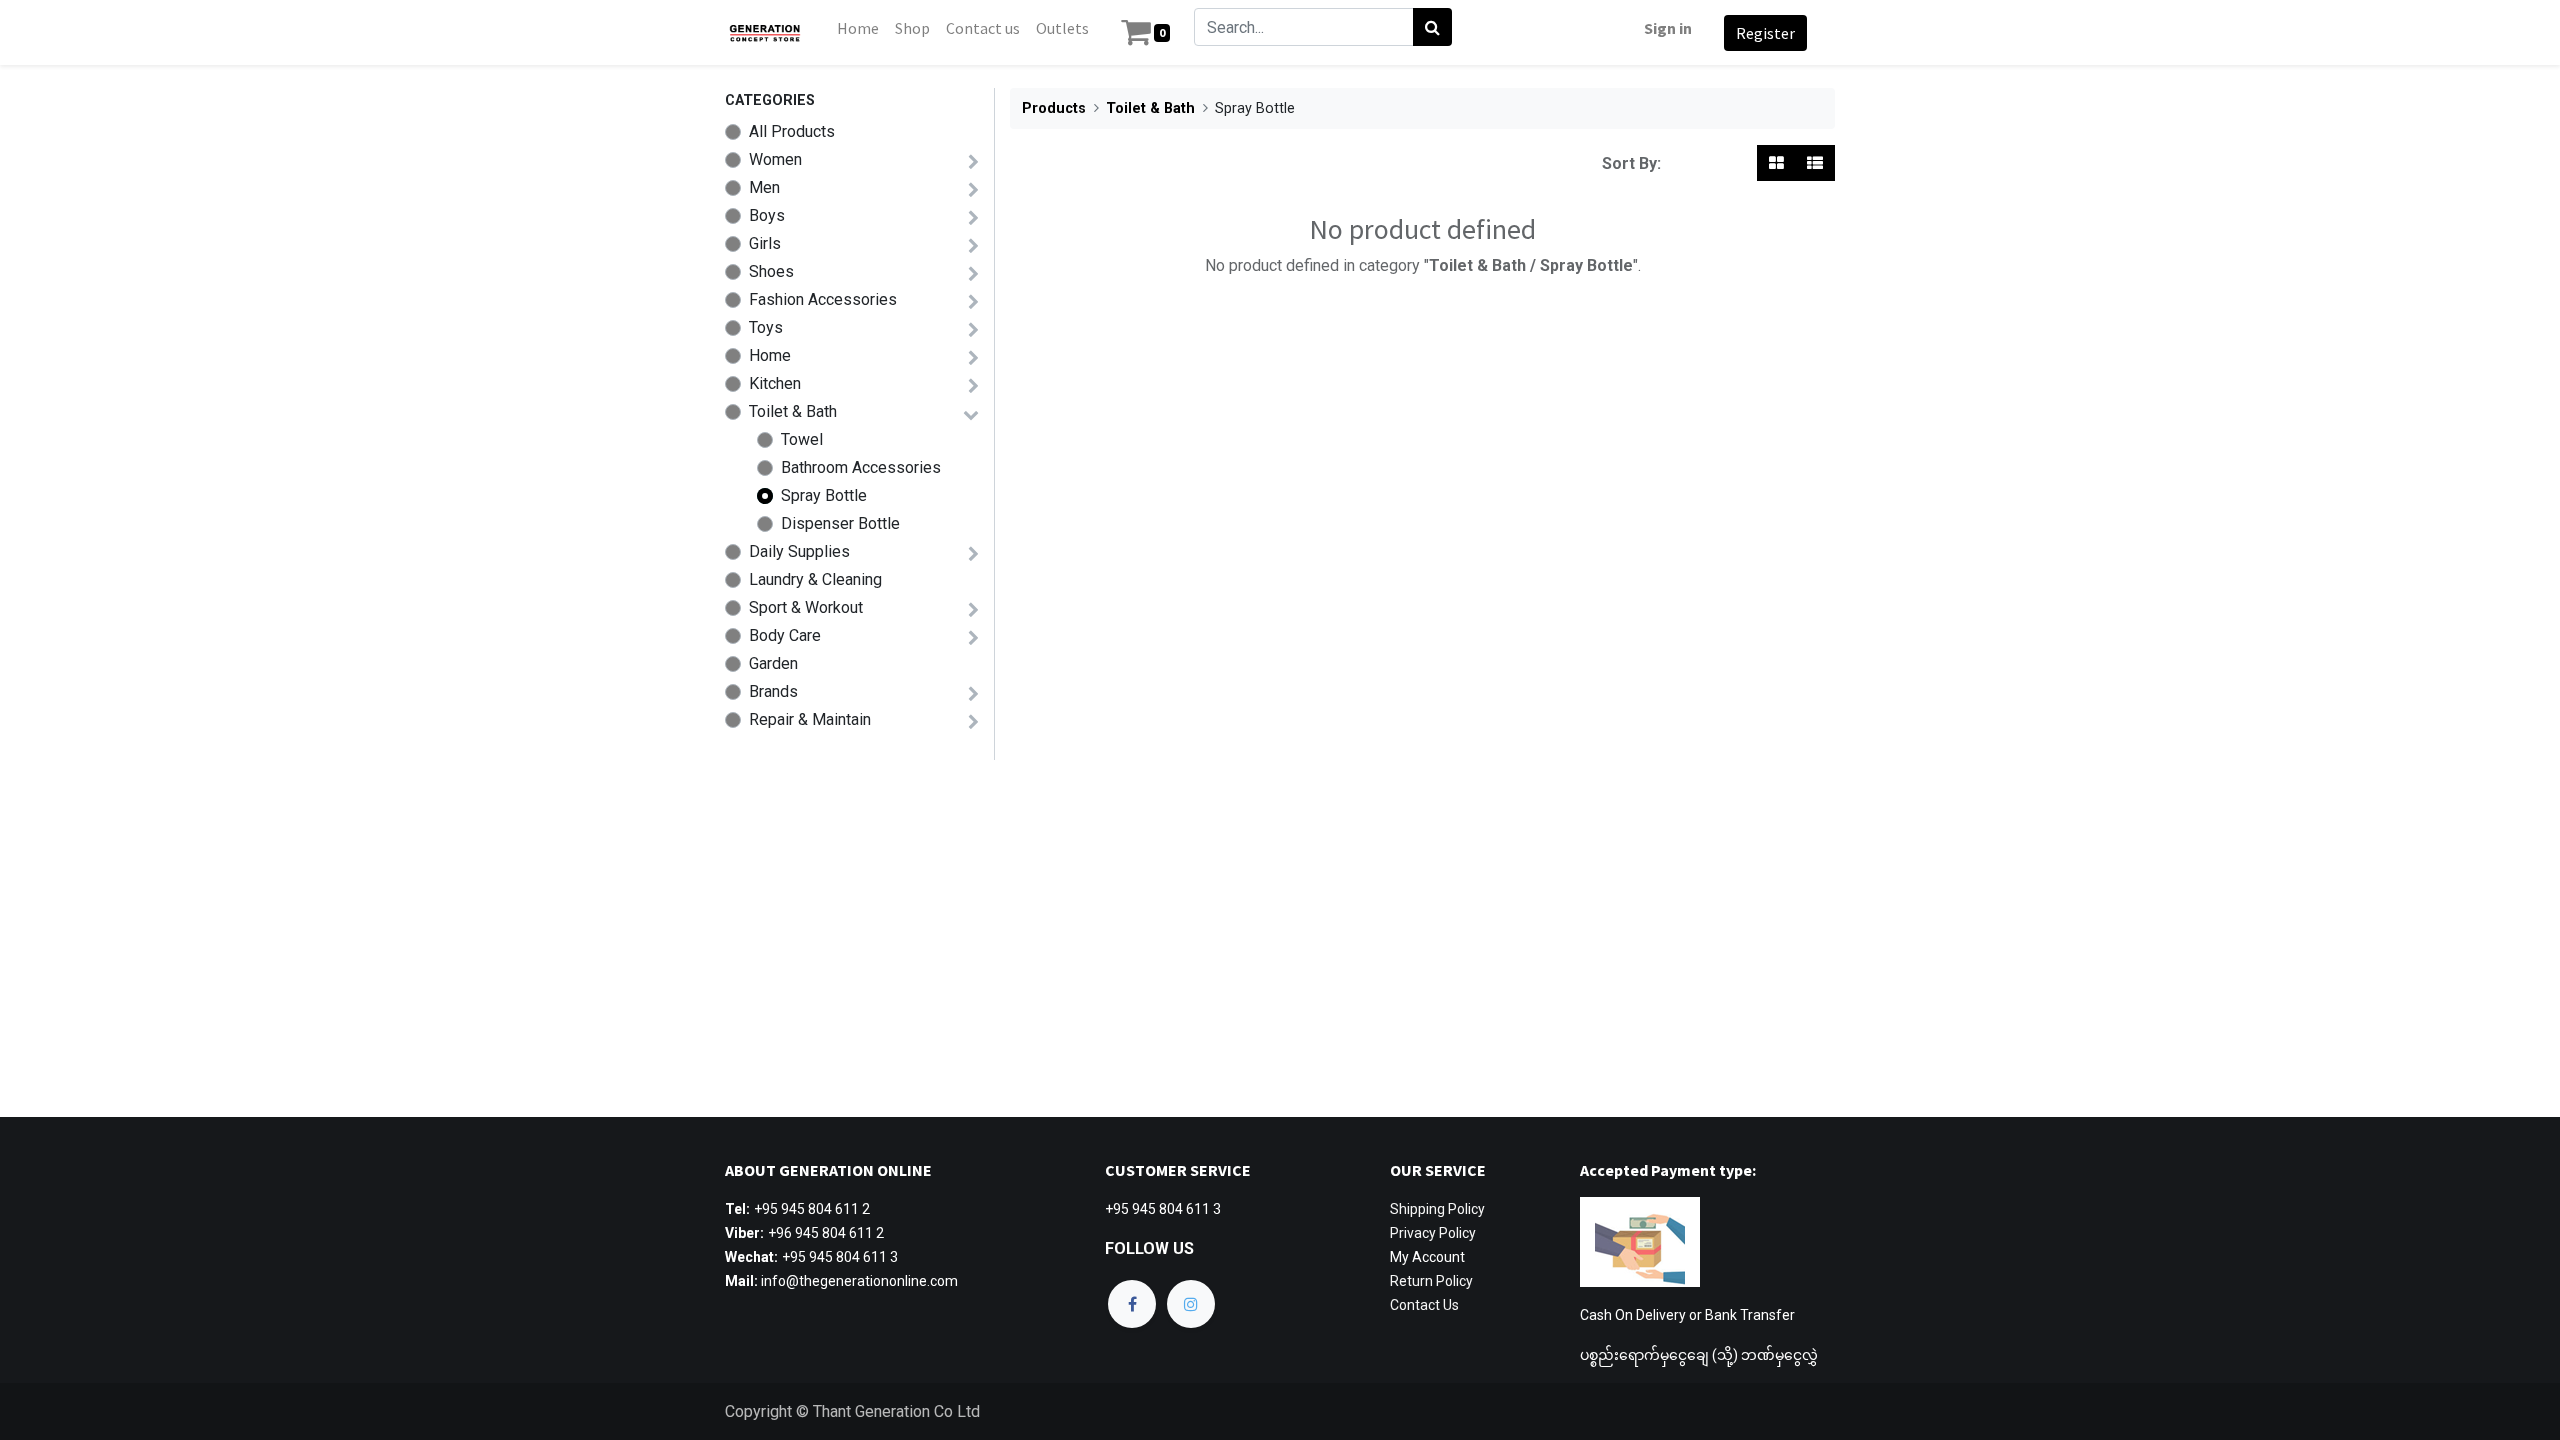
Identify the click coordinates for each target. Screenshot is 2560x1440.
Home (770, 355)
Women (775, 159)
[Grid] (1776, 163)
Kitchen (775, 383)
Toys (766, 327)
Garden (773, 663)
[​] (1132, 1304)
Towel (802, 439)
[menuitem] (858, 28)
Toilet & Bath (793, 411)
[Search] (1432, 27)
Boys (767, 215)
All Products (792, 131)
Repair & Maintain (810, 719)
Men (764, 187)
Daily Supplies (799, 551)
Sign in (1668, 28)
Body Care (785, 635)
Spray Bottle (824, 495)
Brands (773, 691)
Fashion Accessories (823, 299)
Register (1765, 33)
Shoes (771, 271)
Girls (765, 243)
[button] (1703, 163)
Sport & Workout (806, 607)
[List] (1815, 163)
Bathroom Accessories (861, 467)
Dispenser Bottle (840, 523)
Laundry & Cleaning (815, 579)
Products (1054, 108)
